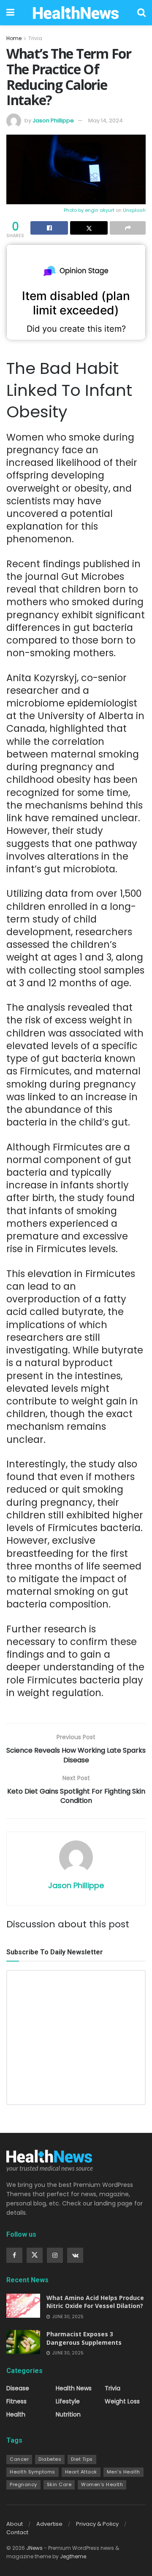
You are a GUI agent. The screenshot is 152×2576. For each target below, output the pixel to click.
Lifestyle (68, 2401)
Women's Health (102, 2484)
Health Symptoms (33, 2472)
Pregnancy (23, 2484)
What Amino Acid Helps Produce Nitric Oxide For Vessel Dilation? (95, 2302)
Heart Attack (81, 2472)
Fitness (16, 2401)
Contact (17, 2532)
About (15, 2524)
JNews (34, 2548)
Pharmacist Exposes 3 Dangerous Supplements (84, 2338)
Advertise (49, 2524)
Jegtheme (73, 2556)
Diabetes (50, 2459)
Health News (74, 2388)
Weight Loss (122, 2401)
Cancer (19, 2459)
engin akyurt (100, 210)
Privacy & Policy (97, 2524)
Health (16, 2414)
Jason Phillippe (53, 120)
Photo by (74, 210)
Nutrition (68, 2414)
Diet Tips (82, 2459)
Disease (18, 2388)
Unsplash (134, 210)
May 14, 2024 (106, 120)
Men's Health (123, 2472)
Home (14, 38)
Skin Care (59, 2484)
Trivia (35, 38)
